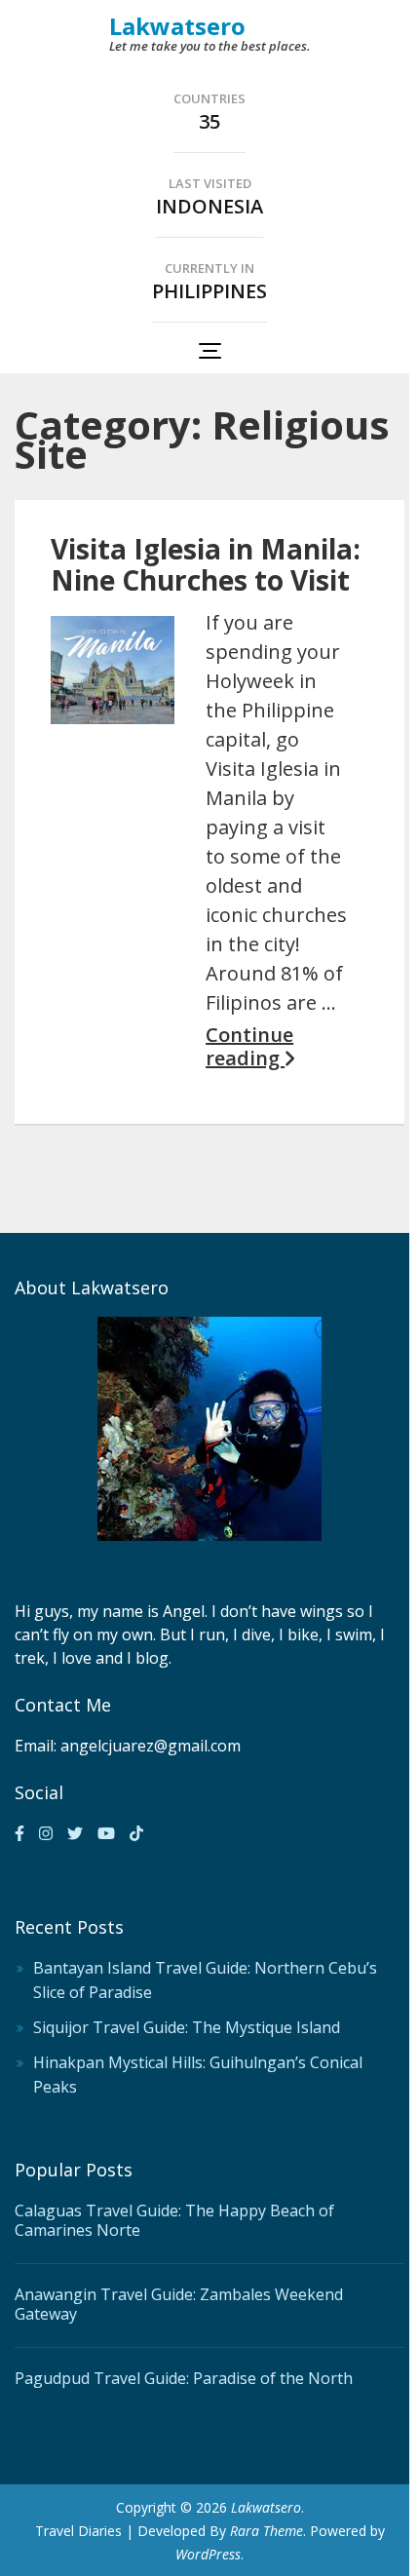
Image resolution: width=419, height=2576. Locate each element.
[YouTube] (106, 1833)
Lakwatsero (177, 26)
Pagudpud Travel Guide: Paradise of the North (184, 2378)
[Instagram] (46, 1833)
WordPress (208, 2554)
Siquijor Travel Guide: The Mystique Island (187, 2027)
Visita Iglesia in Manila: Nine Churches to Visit (206, 564)
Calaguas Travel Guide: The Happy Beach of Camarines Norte (174, 2220)
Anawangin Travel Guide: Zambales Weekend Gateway (179, 2304)
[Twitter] (75, 1833)
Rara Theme (267, 2531)
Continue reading (249, 1047)
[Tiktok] (136, 1833)
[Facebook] (19, 1833)
